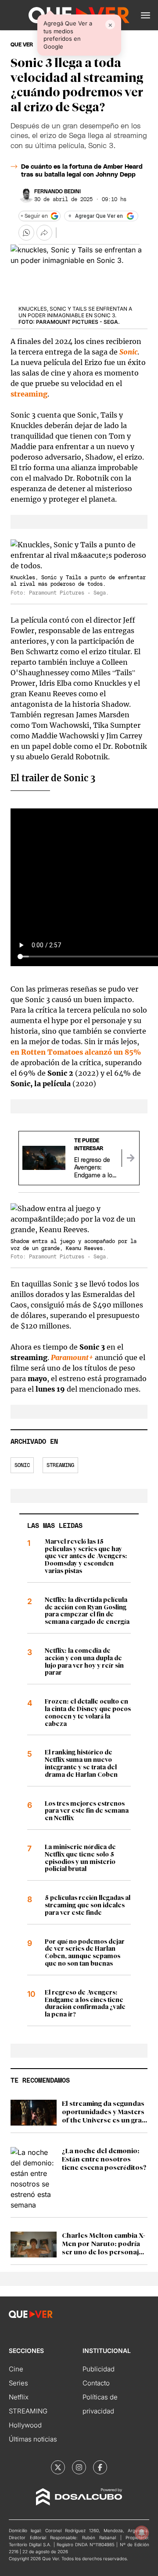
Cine (16, 2369)
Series (18, 2383)
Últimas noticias (33, 2439)
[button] (145, 15)
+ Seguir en (34, 216)
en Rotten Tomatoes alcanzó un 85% (76, 1052)
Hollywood (25, 2425)
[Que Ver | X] (58, 2467)
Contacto (96, 2383)
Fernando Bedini (57, 191)
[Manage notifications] (142, 2533)
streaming (29, 394)
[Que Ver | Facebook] (100, 2467)
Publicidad (99, 2369)
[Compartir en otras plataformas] (44, 233)
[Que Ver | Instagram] (79, 2467)
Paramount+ (72, 1357)
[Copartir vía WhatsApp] (26, 233)
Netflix (19, 2397)
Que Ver (22, 45)
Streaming (60, 1465)
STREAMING (28, 2411)
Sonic (128, 352)
